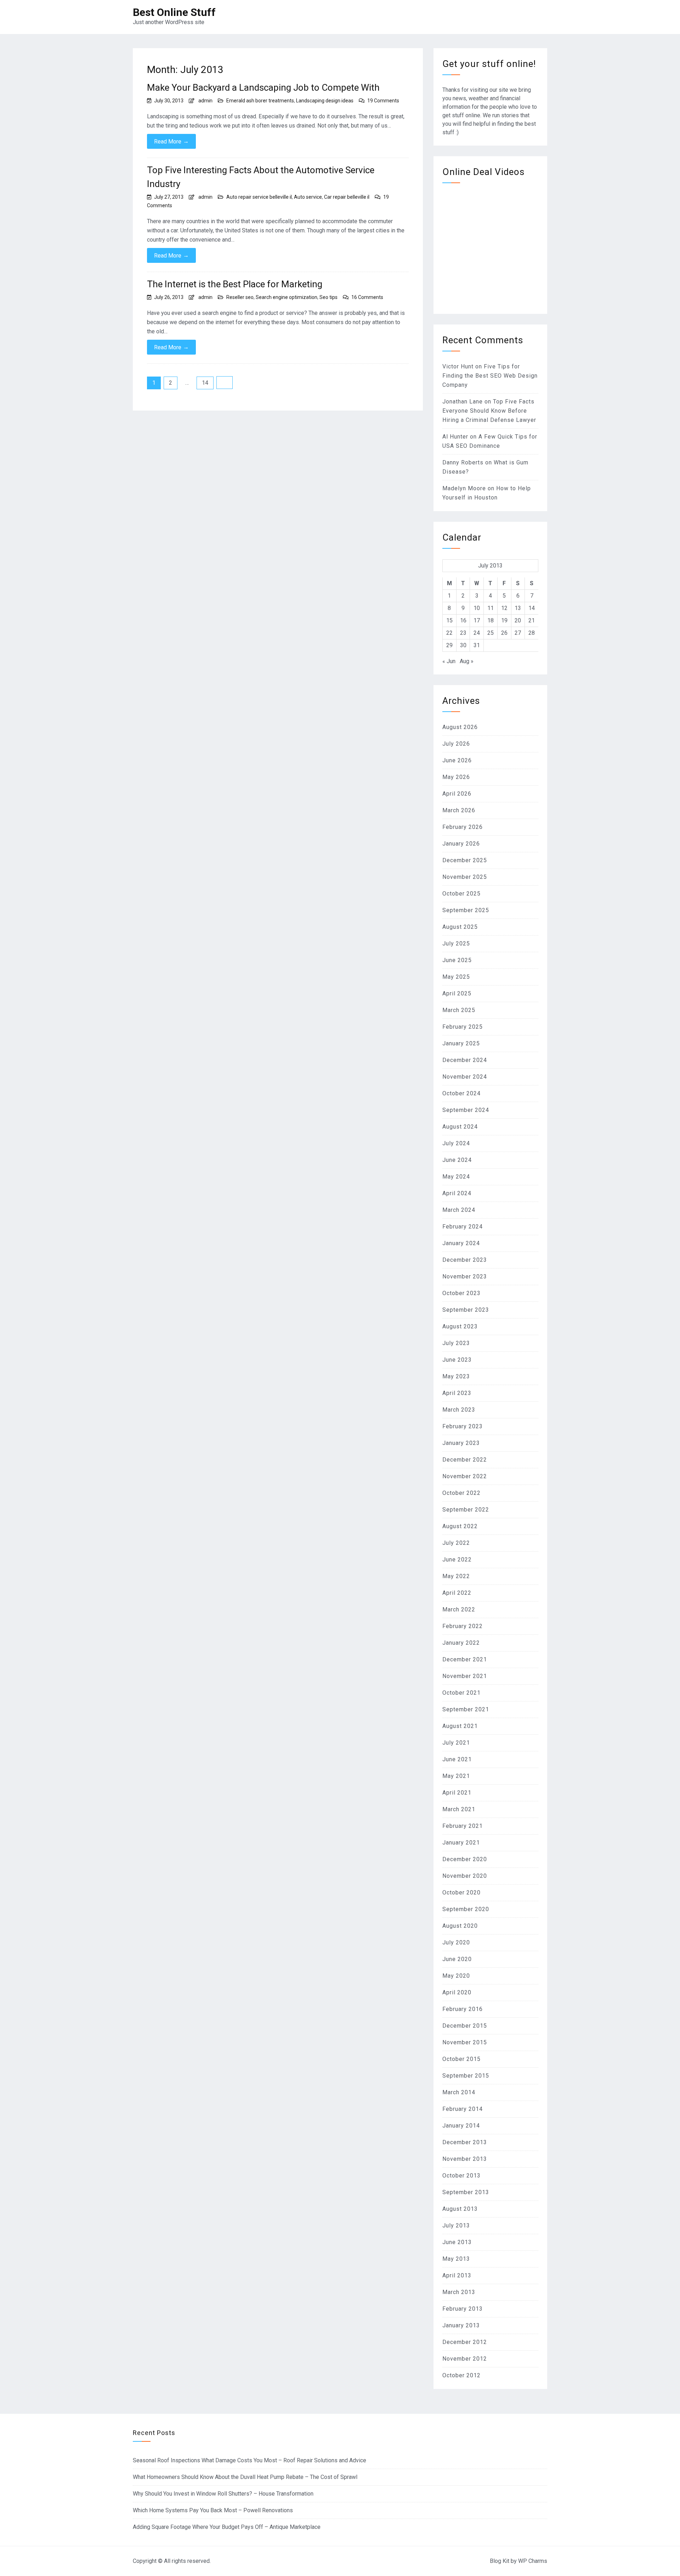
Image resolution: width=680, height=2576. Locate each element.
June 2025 (457, 960)
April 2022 (457, 1593)
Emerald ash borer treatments (260, 101)
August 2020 (460, 1926)
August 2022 (460, 1526)
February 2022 (463, 1626)
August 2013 (460, 2209)
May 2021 (456, 1776)
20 (518, 620)
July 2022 (456, 1543)
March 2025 (459, 1010)
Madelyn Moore (464, 488)
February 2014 (463, 2109)
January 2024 (461, 1243)
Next (225, 383)
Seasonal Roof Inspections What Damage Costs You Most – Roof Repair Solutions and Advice (250, 2460)
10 (477, 608)
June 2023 (457, 1360)
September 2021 (466, 1709)
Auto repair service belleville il (259, 197)
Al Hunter (455, 437)
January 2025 (461, 1043)
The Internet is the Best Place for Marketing (235, 284)
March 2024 (459, 1210)
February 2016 (463, 2009)
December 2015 (465, 2026)
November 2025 (465, 877)
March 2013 (459, 2292)
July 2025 (456, 944)
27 (518, 633)
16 (463, 620)
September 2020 (466, 1909)
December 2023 (465, 1260)
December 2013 (465, 2142)
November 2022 (465, 1476)
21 (532, 620)
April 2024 (457, 1193)
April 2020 (457, 1992)
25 (491, 633)
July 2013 (456, 2225)
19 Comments (383, 101)
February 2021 (463, 1826)
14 (205, 383)
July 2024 (456, 1143)
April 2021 (457, 1793)
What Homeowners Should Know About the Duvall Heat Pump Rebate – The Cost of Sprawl (245, 2477)
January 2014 (461, 2126)
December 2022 (465, 1460)
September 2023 (466, 1310)
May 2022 (456, 1576)
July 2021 (456, 1743)
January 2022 (461, 1643)
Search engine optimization (287, 297)
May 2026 (456, 777)
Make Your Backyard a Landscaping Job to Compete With (263, 87)
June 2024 (457, 1160)
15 (449, 620)
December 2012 (465, 2342)
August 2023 (460, 1326)
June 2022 (457, 1560)
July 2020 (456, 1942)
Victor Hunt (458, 366)
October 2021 (461, 1693)
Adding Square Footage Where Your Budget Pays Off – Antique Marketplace (227, 2527)
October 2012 (461, 2375)
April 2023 (457, 1393)
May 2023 (456, 1376)
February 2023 (463, 1426)
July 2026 (456, 744)
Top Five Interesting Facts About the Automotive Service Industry (261, 177)
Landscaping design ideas (325, 101)
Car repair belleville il (347, 197)
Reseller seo (240, 297)
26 (504, 633)
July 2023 (456, 1343)
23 (463, 633)
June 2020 (457, 1959)
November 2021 (465, 1676)
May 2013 (456, 2259)
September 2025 (466, 910)
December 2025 (465, 860)
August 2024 (460, 1127)
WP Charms (533, 2561)
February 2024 (463, 1227)
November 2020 (465, 1876)
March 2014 (459, 2092)
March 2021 (459, 1809)
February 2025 (463, 1027)
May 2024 (456, 1177)
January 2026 (461, 844)
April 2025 (457, 993)
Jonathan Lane (463, 402)
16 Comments (367, 297)
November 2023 (465, 1276)
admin (205, 101)
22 (449, 633)
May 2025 (456, 977)
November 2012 (465, 2359)
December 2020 (465, 1859)
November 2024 (465, 1077)
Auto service (308, 197)
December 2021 (465, 1659)
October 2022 (461, 1493)
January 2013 (461, 2325)
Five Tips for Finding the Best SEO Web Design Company (490, 376)
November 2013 (465, 2159)
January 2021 (461, 1843)
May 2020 (456, 1976)
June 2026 (457, 760)
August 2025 (460, 927)
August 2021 (460, 1726)
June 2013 (457, 2242)
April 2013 (457, 2275)
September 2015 (466, 2076)
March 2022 (459, 1609)
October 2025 (461, 894)
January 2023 (461, 1443)
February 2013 (463, 2309)
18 (491, 620)
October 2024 (461, 1093)
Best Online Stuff (174, 12)
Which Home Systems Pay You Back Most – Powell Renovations (213, 2510)
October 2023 (461, 1293)
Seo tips (328, 297)
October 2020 (461, 1893)
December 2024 (465, 1060)
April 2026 (457, 794)
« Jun (449, 661)
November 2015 (465, 2042)
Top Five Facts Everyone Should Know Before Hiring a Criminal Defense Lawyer (489, 411)
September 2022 (466, 1510)
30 (463, 645)
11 (491, 608)
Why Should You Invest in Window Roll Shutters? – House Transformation (223, 2494)
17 (477, 620)
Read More (171, 141)
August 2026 (460, 727)
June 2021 (457, 1759)
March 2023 (459, 1410)
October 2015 (461, 2059)
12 (504, 608)
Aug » (467, 661)
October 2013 (461, 2176)
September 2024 (466, 1110)
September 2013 (466, 2192)
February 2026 (463, 827)
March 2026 (459, 810)
